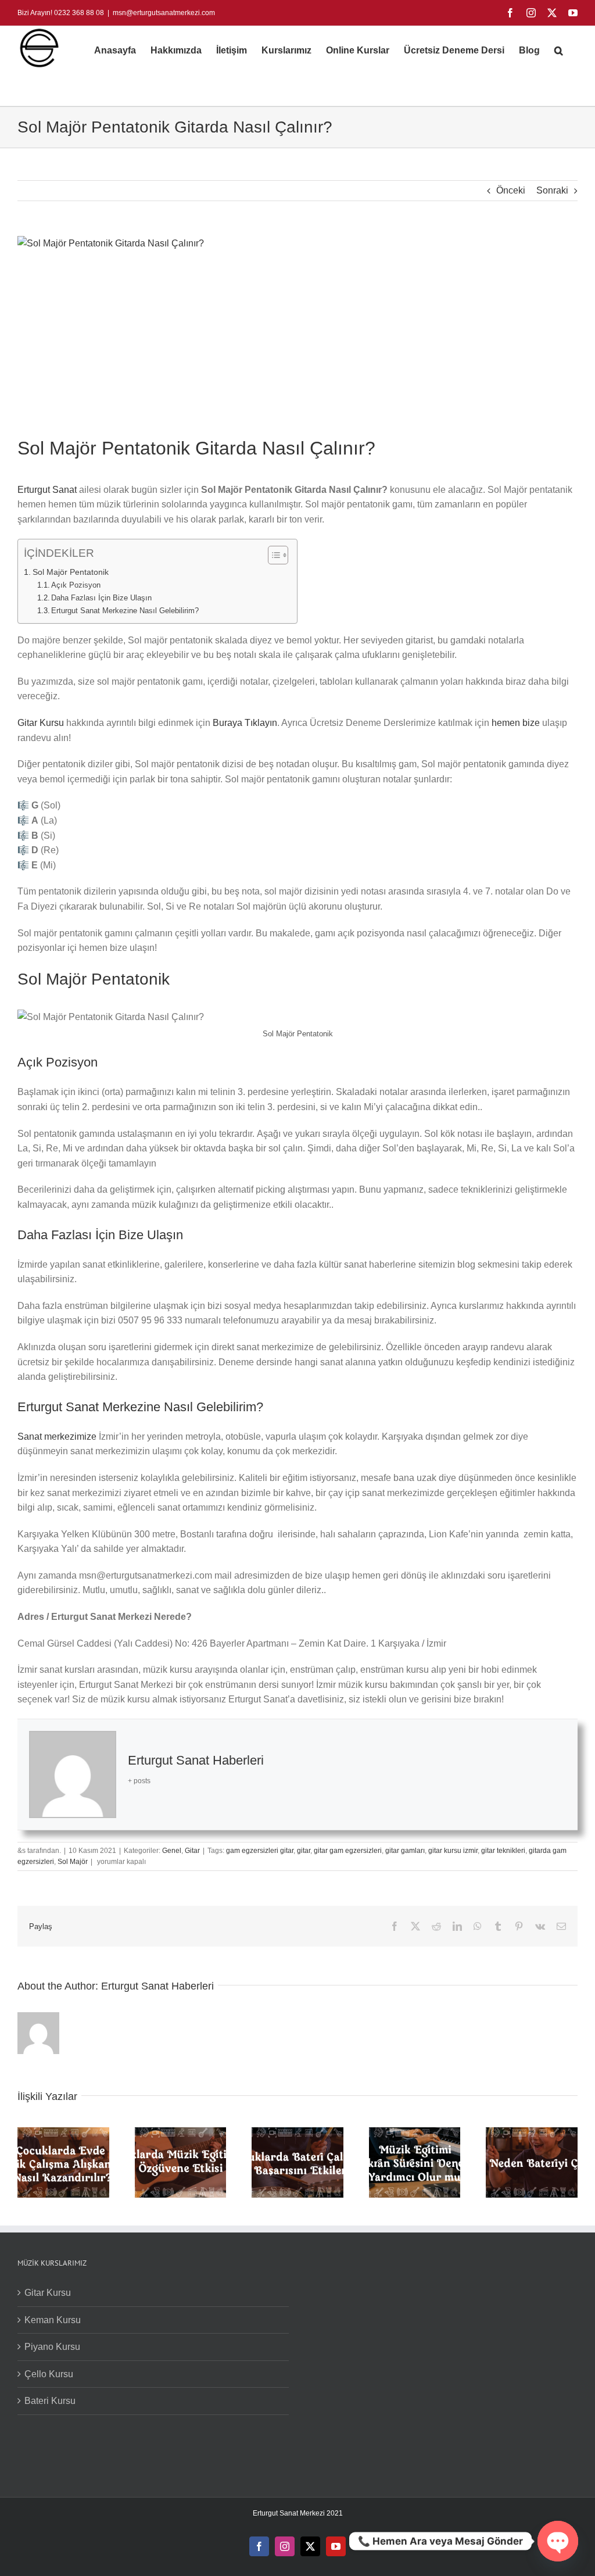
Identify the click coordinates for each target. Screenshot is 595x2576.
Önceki (511, 190)
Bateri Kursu (50, 2401)
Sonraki (552, 190)
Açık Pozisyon (76, 585)
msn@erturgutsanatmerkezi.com (164, 13)
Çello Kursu (49, 2374)
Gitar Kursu (41, 723)
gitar (304, 1851)
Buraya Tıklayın (245, 723)
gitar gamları (405, 1851)
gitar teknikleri (503, 1851)
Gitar (192, 1851)
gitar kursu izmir (453, 1851)
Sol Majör (73, 1862)
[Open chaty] (558, 2541)
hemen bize (516, 723)
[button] (559, 51)
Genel (172, 1851)
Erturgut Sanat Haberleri (196, 1760)
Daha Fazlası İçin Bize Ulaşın (101, 598)
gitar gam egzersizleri (348, 1851)
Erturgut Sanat (47, 490)
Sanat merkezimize (57, 1437)
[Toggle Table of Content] (272, 555)
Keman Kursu (53, 2320)
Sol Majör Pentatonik (71, 572)
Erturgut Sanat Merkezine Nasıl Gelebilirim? (125, 611)
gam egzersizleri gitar (260, 1851)
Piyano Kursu (52, 2347)
